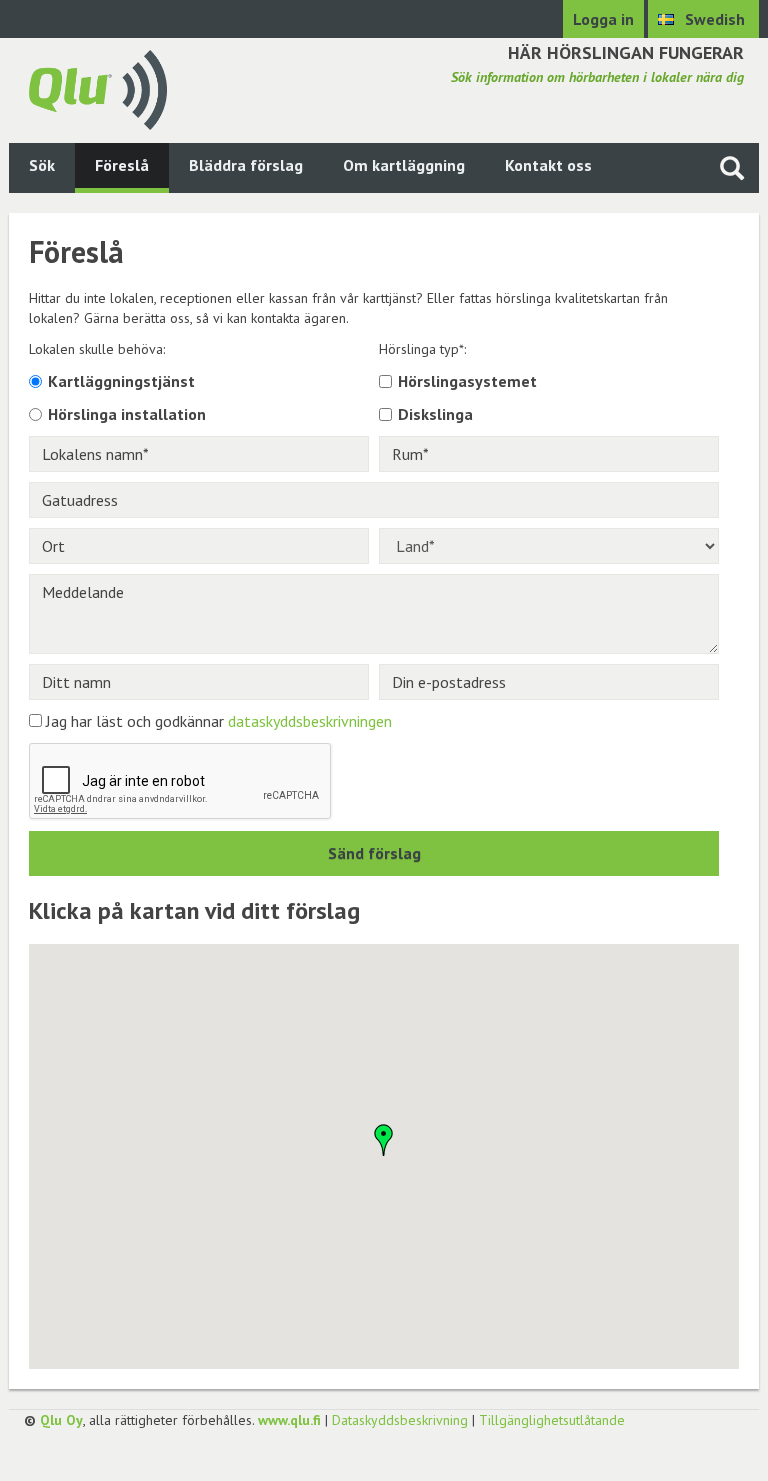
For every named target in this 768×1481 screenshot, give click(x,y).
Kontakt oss (548, 165)
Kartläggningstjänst (121, 381)
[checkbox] (385, 381)
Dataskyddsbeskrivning (400, 1420)
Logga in (603, 19)
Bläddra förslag (246, 165)
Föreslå (122, 165)
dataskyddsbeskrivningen (310, 721)
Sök (42, 165)
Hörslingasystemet (467, 381)
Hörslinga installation (127, 414)
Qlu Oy (61, 1420)
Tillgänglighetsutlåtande (552, 1420)
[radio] (35, 381)
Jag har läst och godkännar (219, 721)
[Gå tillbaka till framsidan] (98, 88)
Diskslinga (435, 414)
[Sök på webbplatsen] (732, 167)
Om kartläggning (404, 165)
